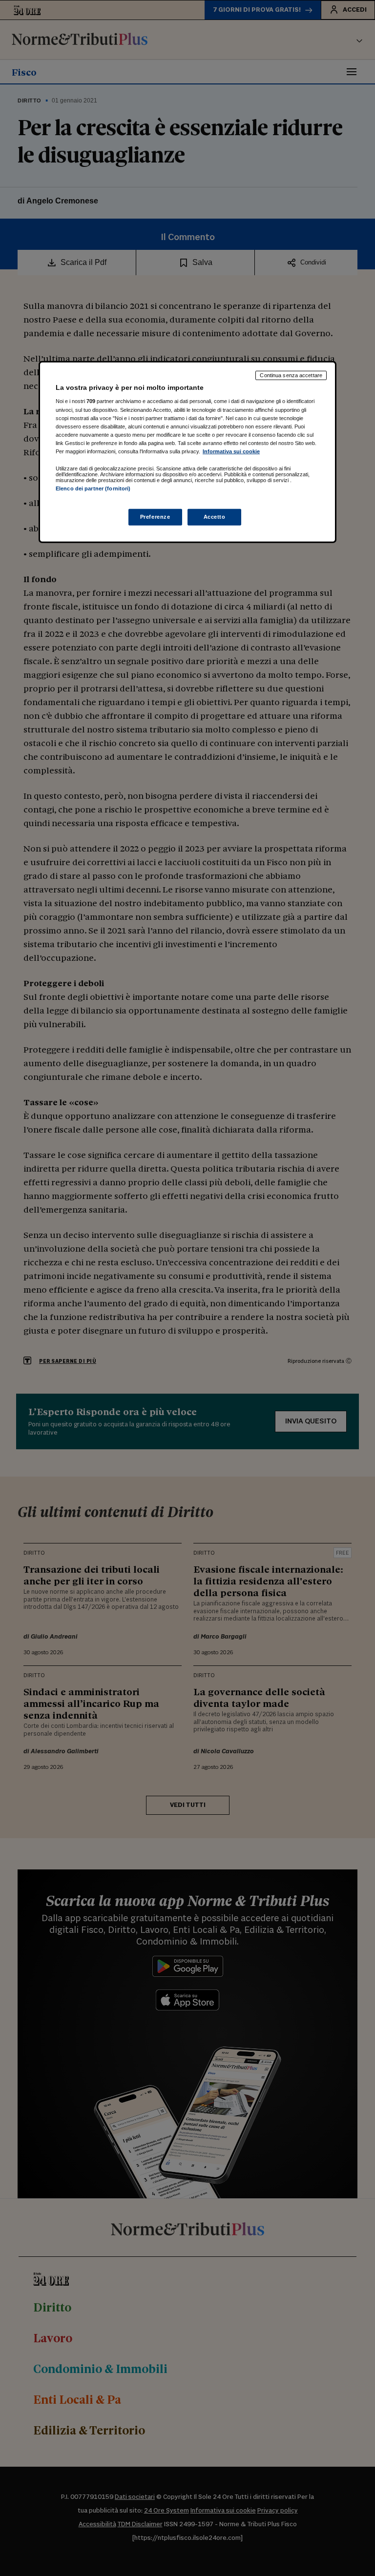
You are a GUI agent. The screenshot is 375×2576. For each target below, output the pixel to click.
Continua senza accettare (291, 375)
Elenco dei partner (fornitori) (93, 488)
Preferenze (155, 517)
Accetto (215, 517)
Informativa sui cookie (231, 451)
